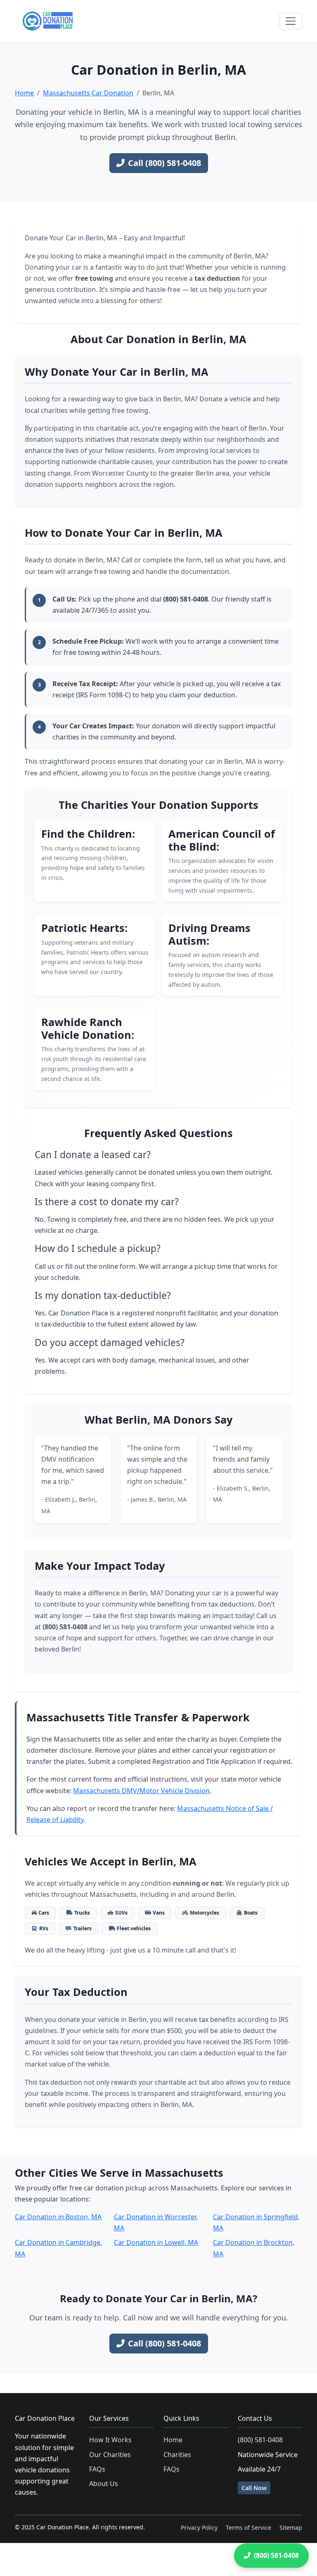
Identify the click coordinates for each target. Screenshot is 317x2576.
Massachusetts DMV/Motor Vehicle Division (141, 1791)
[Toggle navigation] (291, 21)
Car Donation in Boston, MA (58, 2217)
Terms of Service (248, 2527)
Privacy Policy (199, 2527)
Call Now (254, 2488)
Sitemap (291, 2527)
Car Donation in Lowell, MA (156, 2242)
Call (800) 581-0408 (164, 163)
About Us (104, 2484)
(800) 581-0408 (260, 2440)
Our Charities (110, 2455)
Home (24, 93)
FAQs (97, 2469)
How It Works (110, 2440)
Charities (177, 2455)
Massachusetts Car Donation (88, 93)
